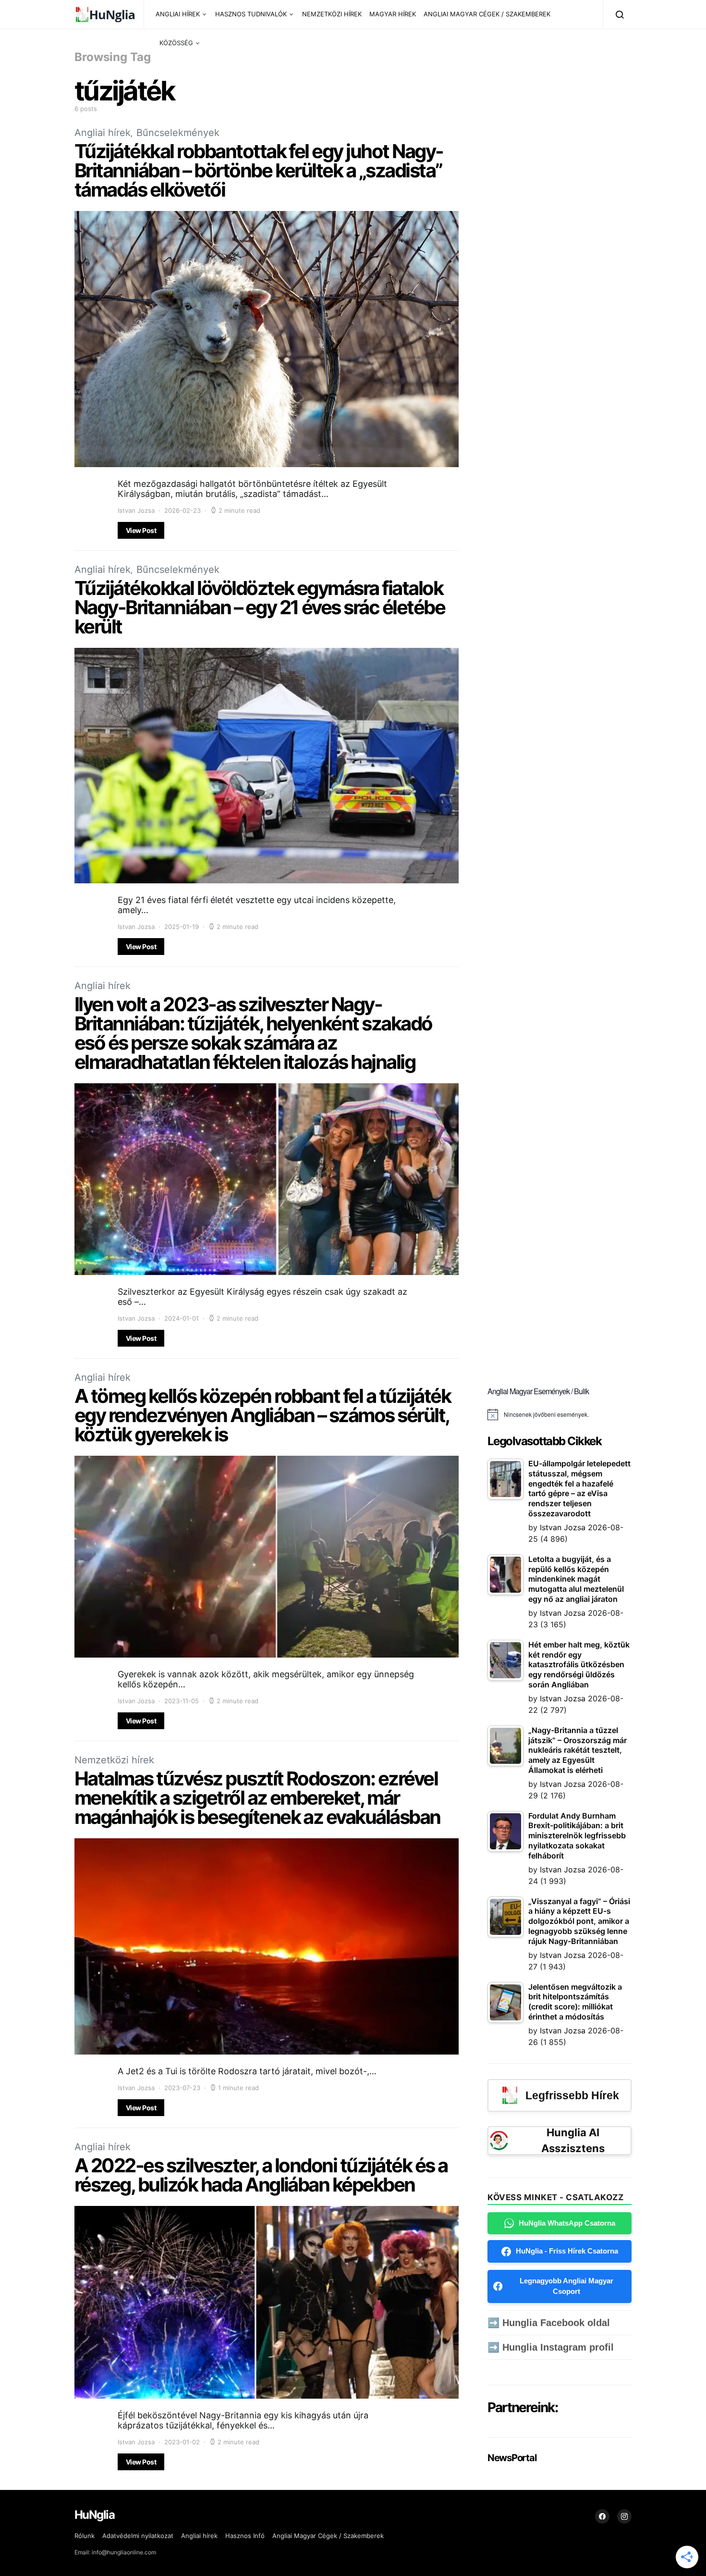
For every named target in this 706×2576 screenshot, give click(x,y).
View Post (141, 530)
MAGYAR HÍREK (393, 14)
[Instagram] (624, 2516)
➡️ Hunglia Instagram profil (551, 2347)
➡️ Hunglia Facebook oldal (549, 2323)
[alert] (560, 1414)
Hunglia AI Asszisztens (573, 2140)
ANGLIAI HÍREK (178, 14)
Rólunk (85, 2536)
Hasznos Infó (245, 2536)
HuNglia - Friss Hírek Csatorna (567, 2251)
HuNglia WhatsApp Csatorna (567, 2223)
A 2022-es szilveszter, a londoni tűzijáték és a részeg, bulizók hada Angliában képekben (261, 2175)
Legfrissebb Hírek (572, 2095)
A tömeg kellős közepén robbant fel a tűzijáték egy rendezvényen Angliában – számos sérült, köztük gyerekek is (262, 1415)
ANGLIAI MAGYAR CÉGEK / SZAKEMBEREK (487, 14)
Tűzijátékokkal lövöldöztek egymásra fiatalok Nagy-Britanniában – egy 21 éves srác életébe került (260, 607)
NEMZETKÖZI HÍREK (332, 14)
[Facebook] (602, 2516)
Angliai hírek (103, 133)
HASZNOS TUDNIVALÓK (251, 14)
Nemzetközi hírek (114, 1760)
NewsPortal (512, 2458)
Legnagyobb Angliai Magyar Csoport (566, 2286)
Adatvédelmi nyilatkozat (138, 2536)
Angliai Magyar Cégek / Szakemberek (328, 2536)
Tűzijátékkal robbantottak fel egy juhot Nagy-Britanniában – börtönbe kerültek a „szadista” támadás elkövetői (259, 170)
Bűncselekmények (178, 133)
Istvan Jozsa (136, 510)
